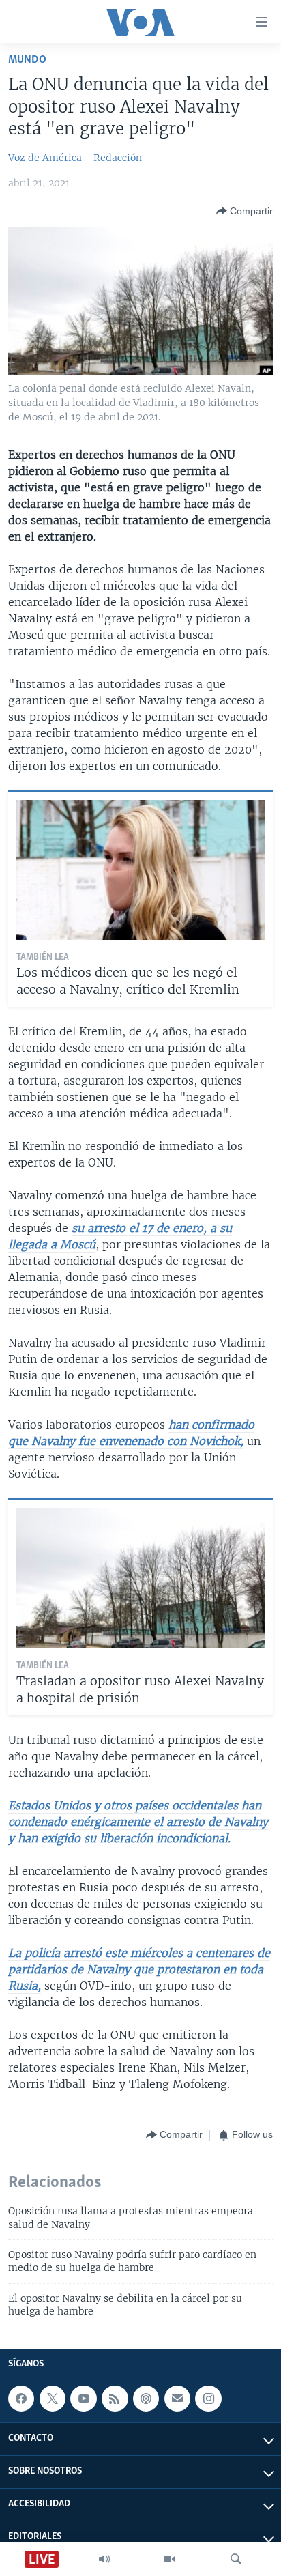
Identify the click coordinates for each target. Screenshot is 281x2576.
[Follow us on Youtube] (83, 2399)
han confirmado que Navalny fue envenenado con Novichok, (131, 1433)
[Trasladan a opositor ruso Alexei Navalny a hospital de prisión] (140, 1578)
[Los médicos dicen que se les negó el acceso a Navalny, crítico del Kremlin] (140, 870)
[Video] (170, 2559)
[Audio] (104, 2559)
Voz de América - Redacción (75, 158)
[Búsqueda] (236, 2559)
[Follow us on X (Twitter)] (53, 2399)
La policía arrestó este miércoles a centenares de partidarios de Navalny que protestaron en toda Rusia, (139, 1969)
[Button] (245, 211)
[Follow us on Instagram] (208, 2399)
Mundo (27, 60)
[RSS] (115, 2399)
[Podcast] (146, 2399)
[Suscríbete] (177, 2399)
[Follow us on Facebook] (21, 2399)
